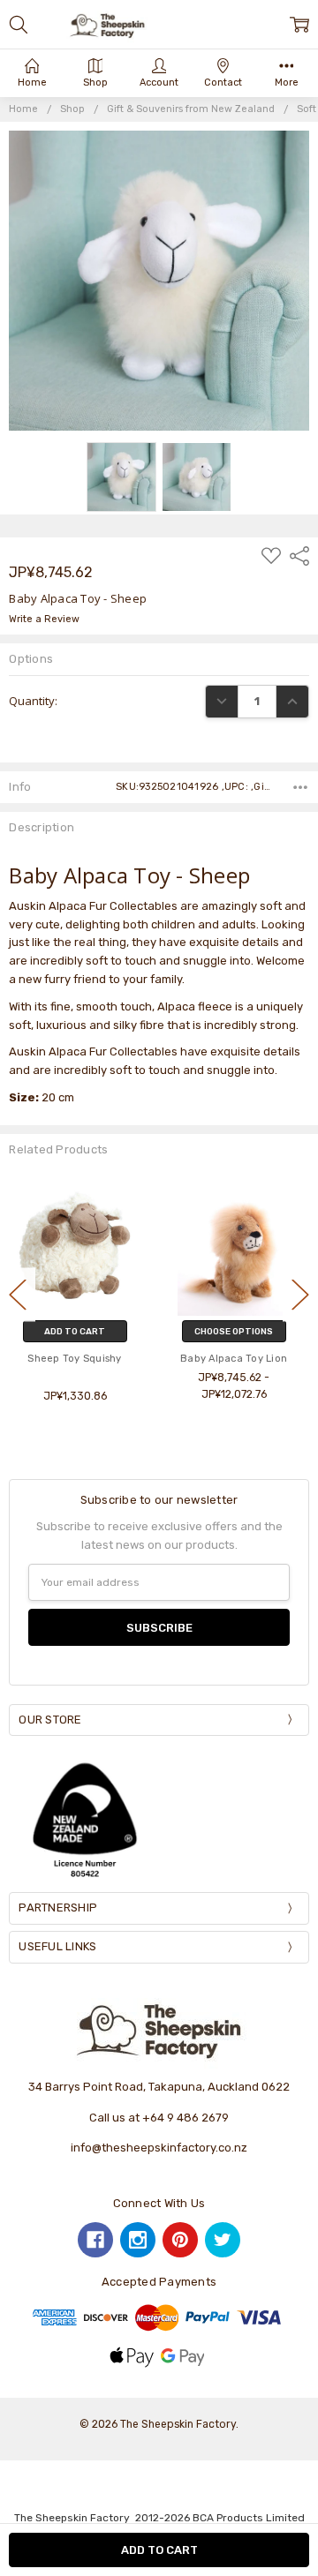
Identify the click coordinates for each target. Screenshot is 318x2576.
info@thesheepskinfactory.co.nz (159, 2148)
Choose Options (79, 1331)
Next (300, 1294)
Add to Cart (238, 1331)
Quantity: (33, 701)
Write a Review (44, 620)
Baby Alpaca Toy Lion (80, 1359)
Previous (18, 1294)
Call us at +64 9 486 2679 (159, 2118)
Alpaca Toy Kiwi (238, 1359)
